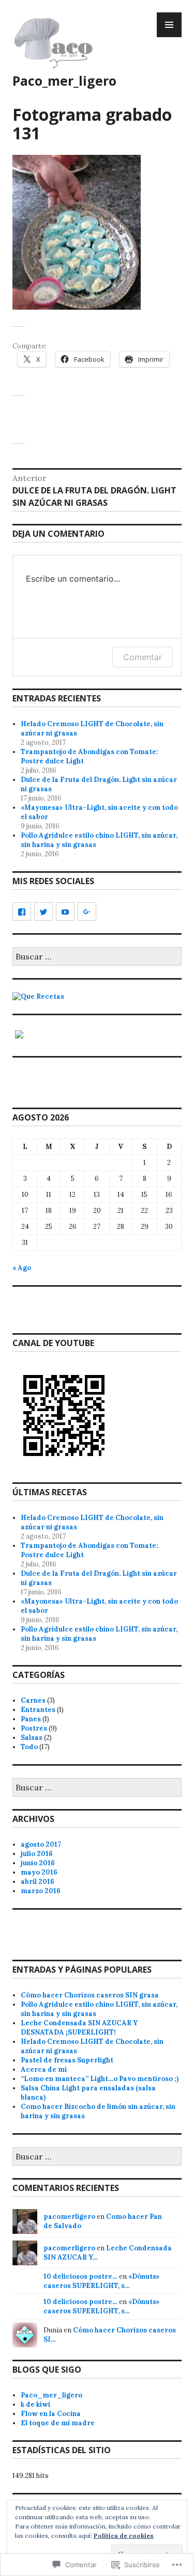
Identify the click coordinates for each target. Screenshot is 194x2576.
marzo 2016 (41, 1891)
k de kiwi (35, 2404)
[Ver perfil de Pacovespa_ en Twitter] (43, 911)
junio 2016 (38, 1863)
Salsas (32, 1738)
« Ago (22, 1268)
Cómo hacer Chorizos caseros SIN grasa (90, 1995)
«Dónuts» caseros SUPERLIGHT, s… (102, 2281)
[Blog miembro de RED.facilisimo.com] (19, 1039)
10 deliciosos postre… (80, 2276)
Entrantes (38, 1710)
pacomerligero (69, 2217)
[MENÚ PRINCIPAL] (169, 25)
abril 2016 (38, 1882)
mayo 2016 (39, 1872)
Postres (34, 1728)
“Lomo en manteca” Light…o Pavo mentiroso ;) (100, 2079)
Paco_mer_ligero (64, 81)
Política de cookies (124, 2535)
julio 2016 (37, 1854)
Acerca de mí (44, 2069)
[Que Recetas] (38, 996)
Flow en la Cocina (51, 2414)
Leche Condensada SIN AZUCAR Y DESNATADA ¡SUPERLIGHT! (79, 2028)
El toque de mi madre (58, 2423)
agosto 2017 (41, 1844)
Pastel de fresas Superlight (67, 2060)
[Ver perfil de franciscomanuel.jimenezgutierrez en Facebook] (22, 911)
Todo (29, 1747)
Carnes (33, 1700)
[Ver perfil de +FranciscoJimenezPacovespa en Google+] (87, 911)
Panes (31, 1719)
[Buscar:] (97, 957)
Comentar (143, 657)
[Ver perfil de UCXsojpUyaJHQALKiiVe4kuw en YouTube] (65, 911)
